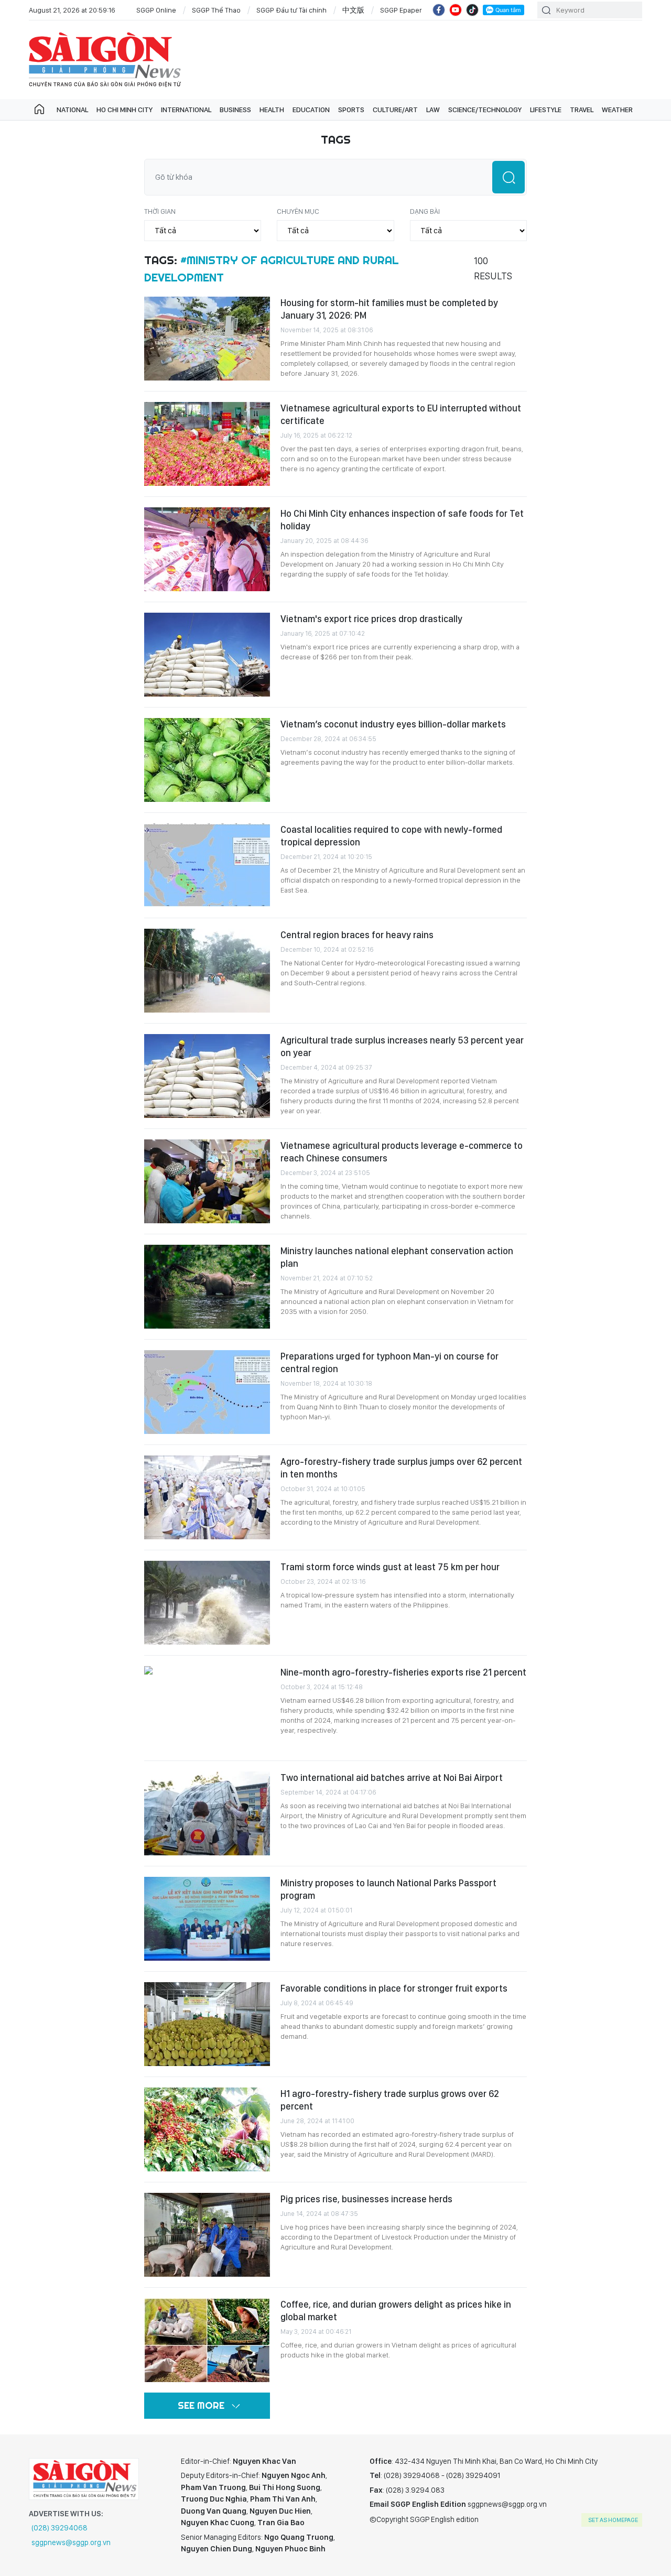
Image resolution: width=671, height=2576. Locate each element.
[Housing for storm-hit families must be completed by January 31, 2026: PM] (207, 339)
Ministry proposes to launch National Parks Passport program (388, 1889)
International (186, 110)
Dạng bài (425, 211)
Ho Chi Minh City (125, 110)
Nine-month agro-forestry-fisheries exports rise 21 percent (403, 1672)
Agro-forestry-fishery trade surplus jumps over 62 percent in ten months (401, 1468)
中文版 (353, 10)
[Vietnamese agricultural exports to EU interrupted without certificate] (207, 444)
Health (272, 110)
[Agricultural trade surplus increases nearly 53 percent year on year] (207, 1076)
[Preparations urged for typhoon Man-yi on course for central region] (207, 1392)
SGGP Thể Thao (216, 10)
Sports (351, 110)
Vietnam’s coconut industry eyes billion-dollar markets (393, 724)
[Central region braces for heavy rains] (207, 971)
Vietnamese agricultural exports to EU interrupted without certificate (401, 414)
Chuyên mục (298, 211)
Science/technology (485, 110)
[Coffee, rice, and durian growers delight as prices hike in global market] (207, 2340)
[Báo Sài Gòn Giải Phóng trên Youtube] (456, 10)
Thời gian (160, 211)
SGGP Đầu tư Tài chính (291, 10)
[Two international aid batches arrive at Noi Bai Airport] (207, 1813)
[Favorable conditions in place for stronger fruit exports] (207, 2024)
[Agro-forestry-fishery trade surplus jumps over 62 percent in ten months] (207, 1497)
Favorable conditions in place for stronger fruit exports (394, 1988)
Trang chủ (39, 110)
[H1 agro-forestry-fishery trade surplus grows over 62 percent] (207, 2129)
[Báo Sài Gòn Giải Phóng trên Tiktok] (472, 10)
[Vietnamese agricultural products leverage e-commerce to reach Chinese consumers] (207, 1181)
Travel (582, 110)
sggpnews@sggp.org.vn (71, 2542)
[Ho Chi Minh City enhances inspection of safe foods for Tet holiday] (207, 549)
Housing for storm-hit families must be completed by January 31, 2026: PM (389, 309)
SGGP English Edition (105, 60)
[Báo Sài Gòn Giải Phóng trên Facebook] (439, 10)
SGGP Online (156, 10)
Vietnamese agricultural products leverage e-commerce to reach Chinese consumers (402, 1152)
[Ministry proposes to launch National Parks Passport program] (207, 1919)
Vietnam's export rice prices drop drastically (371, 619)
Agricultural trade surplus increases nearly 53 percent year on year (402, 1046)
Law (433, 110)
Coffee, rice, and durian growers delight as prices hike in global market (396, 2311)
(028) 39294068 (59, 2528)
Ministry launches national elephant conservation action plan (397, 1257)
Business (235, 110)
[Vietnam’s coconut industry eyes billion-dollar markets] (207, 760)
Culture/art (395, 110)
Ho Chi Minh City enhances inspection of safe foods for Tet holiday (402, 520)
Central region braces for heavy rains (357, 935)
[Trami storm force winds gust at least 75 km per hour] (207, 1603)
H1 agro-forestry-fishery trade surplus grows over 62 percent (390, 2100)
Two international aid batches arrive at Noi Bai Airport (392, 1778)
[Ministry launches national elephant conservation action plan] (207, 1287)
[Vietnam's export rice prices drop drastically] (207, 655)
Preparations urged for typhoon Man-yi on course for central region (389, 1362)
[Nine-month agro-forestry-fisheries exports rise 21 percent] (207, 1708)
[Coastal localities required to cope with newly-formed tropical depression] (207, 865)
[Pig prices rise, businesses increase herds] (207, 2235)
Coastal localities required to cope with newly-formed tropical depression (391, 836)
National (72, 110)
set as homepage (613, 2520)
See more (201, 2405)
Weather (617, 110)
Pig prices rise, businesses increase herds (366, 2199)
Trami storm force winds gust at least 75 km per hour (390, 1567)
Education (311, 110)
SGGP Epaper (401, 10)
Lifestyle (546, 110)
